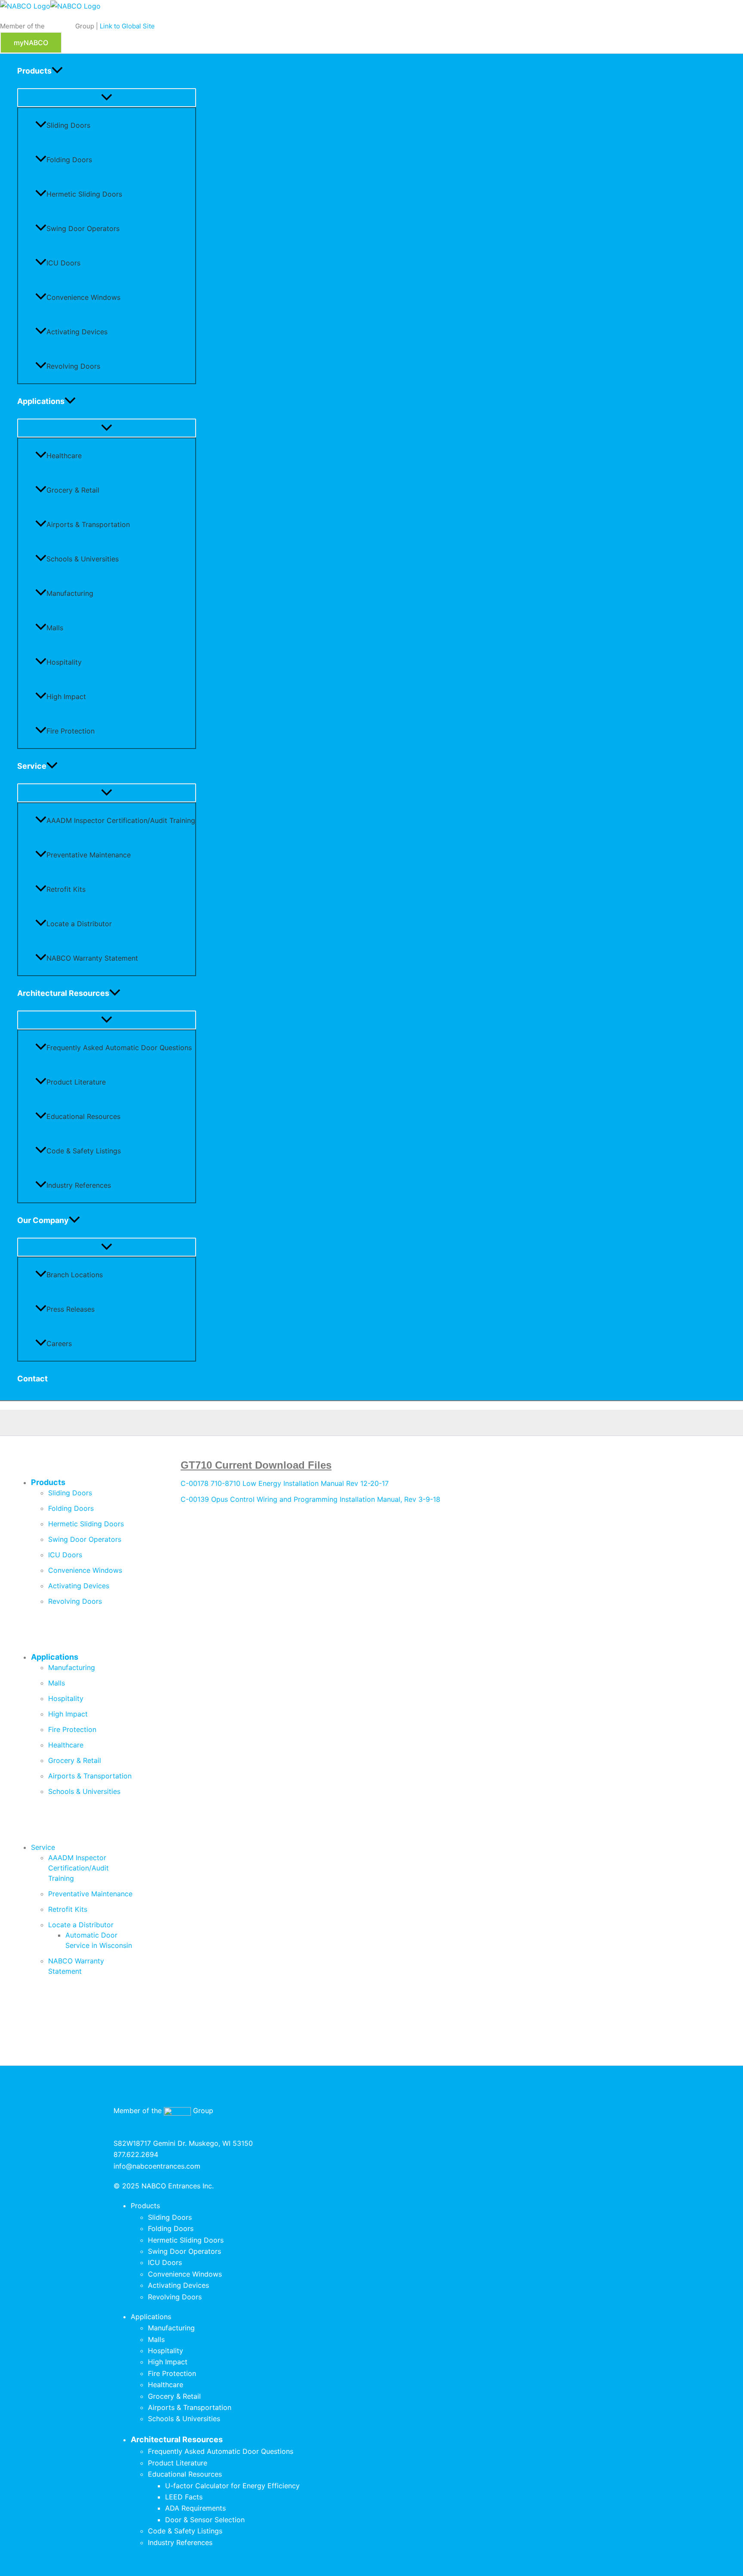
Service (32, 766)
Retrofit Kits (66, 889)
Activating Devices (77, 332)
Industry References (79, 1185)
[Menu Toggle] (107, 98)
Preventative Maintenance (89, 855)
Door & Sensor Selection (205, 2520)
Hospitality (64, 662)
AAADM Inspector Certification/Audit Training (121, 820)
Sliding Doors (68, 125)
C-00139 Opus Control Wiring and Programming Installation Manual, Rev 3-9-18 (310, 1499)
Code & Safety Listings (84, 1151)
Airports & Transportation (88, 524)
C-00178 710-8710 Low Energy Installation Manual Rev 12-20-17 (285, 1483)
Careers (59, 1343)
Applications (41, 401)
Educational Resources (83, 1116)
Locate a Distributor (79, 924)
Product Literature (76, 1082)
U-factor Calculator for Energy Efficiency (232, 2486)
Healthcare (64, 456)
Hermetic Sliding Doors (84, 194)
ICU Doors (63, 263)
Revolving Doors (73, 366)
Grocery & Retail (73, 490)
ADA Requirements (195, 2508)
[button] (31, 43)
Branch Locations (75, 1275)
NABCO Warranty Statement (92, 958)
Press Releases (71, 1309)
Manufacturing (70, 593)
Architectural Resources (63, 993)
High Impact (66, 696)
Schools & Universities (83, 559)
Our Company (43, 1220)
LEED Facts (184, 2497)
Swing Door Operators (83, 228)
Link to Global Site (127, 26)
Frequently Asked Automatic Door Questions (119, 1048)
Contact (32, 1379)
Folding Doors (69, 160)
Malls (55, 628)
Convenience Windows (83, 297)
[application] (57, 71)
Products (34, 71)
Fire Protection (71, 731)
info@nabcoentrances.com (157, 2166)
